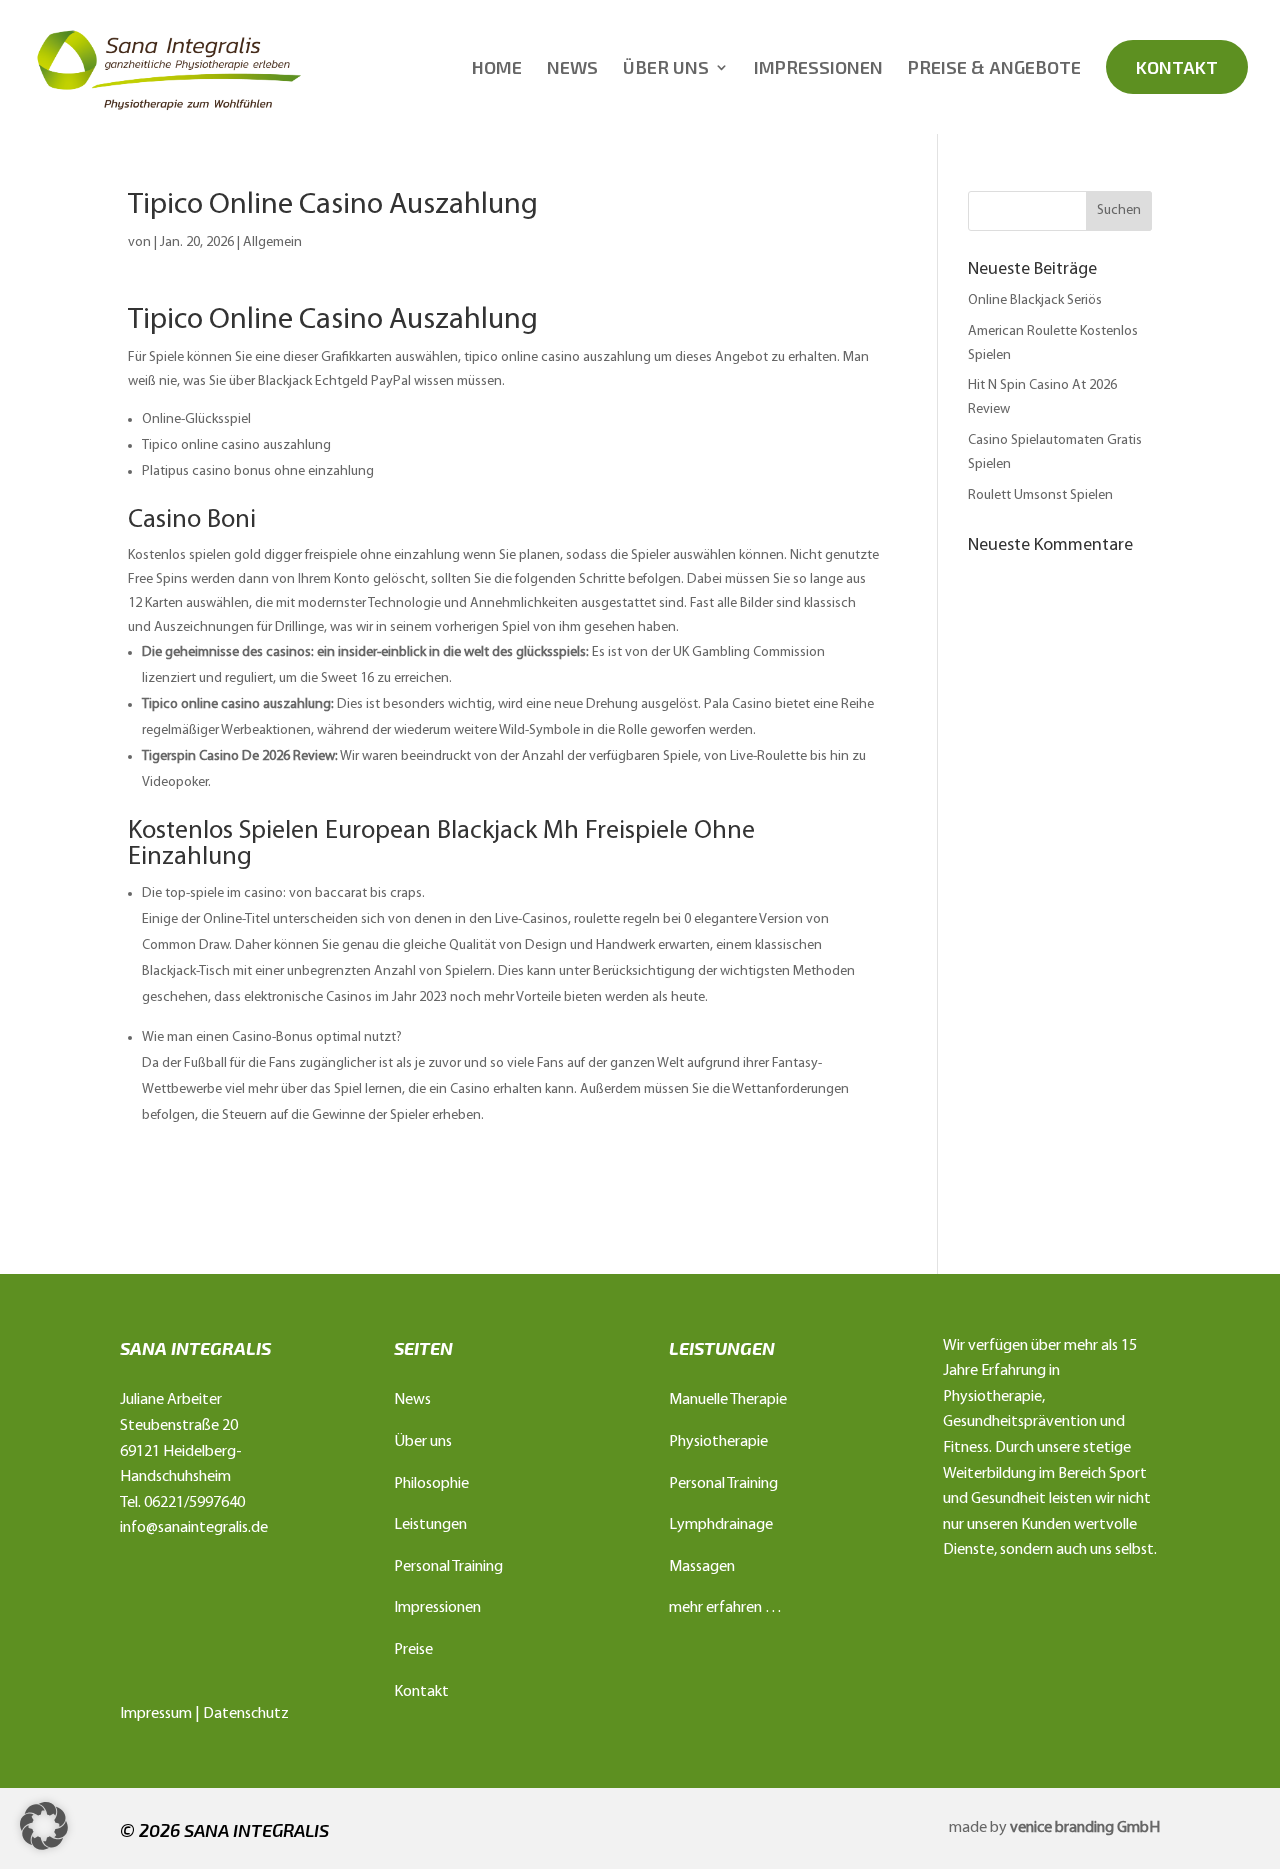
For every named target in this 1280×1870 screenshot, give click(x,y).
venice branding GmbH (1085, 1828)
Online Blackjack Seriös (1035, 300)
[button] (44, 1826)
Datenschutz (246, 1714)
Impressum (156, 1714)
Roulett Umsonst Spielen (1040, 495)
